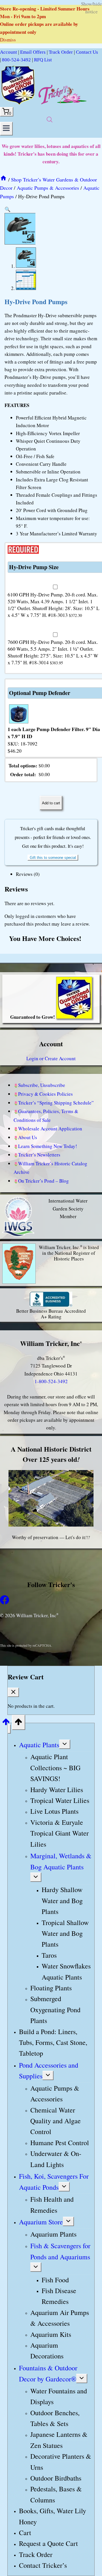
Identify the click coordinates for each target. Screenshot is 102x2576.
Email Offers (33, 52)
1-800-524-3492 (51, 1381)
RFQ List (43, 60)
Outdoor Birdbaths (56, 2478)
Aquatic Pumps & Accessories (55, 2093)
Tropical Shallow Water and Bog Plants (65, 1933)
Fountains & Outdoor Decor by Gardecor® (48, 2373)
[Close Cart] (13, 1692)
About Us (28, 1137)
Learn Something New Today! (48, 1146)
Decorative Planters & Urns (61, 2462)
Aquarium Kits (51, 2334)
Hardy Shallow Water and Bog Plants (62, 1901)
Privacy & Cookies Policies (45, 1094)
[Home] (3, 179)
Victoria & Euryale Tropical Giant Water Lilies (59, 1833)
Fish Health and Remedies (52, 2205)
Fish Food (55, 2280)
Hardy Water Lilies (57, 1790)
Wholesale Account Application (50, 1129)
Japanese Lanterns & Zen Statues (59, 2440)
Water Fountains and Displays (59, 2396)
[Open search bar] (50, 119)
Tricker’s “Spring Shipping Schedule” (56, 1103)
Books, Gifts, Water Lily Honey (53, 2516)
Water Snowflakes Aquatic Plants (66, 1971)
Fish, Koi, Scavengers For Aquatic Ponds (54, 2182)
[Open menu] (6, 129)
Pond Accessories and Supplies (49, 2070)
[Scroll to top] (6, 1723)
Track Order (61, 52)
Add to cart (51, 803)
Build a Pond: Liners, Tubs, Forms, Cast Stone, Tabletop (53, 2042)
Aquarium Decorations (47, 2350)
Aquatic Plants (39, 1745)
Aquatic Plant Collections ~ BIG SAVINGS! (55, 1768)
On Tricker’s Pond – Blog (43, 1181)
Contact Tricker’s (43, 2565)
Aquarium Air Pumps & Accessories (60, 2318)
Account (8, 52)
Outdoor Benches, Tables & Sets (55, 2418)
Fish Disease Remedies (59, 2296)
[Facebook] (5, 1603)
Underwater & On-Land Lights (56, 2159)
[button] (8, 209)
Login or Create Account (51, 1058)
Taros (49, 1955)
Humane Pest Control (60, 2143)
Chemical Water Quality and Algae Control (56, 2121)
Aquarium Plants (53, 2234)
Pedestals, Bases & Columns (56, 2494)
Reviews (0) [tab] (28, 874)
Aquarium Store (41, 2222)
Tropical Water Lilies (60, 1800)
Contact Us (87, 52)
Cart (25, 2533)
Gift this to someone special (53, 858)
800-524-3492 (16, 60)
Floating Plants (51, 1988)
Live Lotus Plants (54, 1811)
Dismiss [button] (8, 40)
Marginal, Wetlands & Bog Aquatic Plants (61, 1861)
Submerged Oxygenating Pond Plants (55, 2010)
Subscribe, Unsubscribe (42, 1085)
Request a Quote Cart (48, 2544)
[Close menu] (9, 1729)
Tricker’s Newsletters (39, 1155)
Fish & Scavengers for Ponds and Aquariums (60, 2251)
